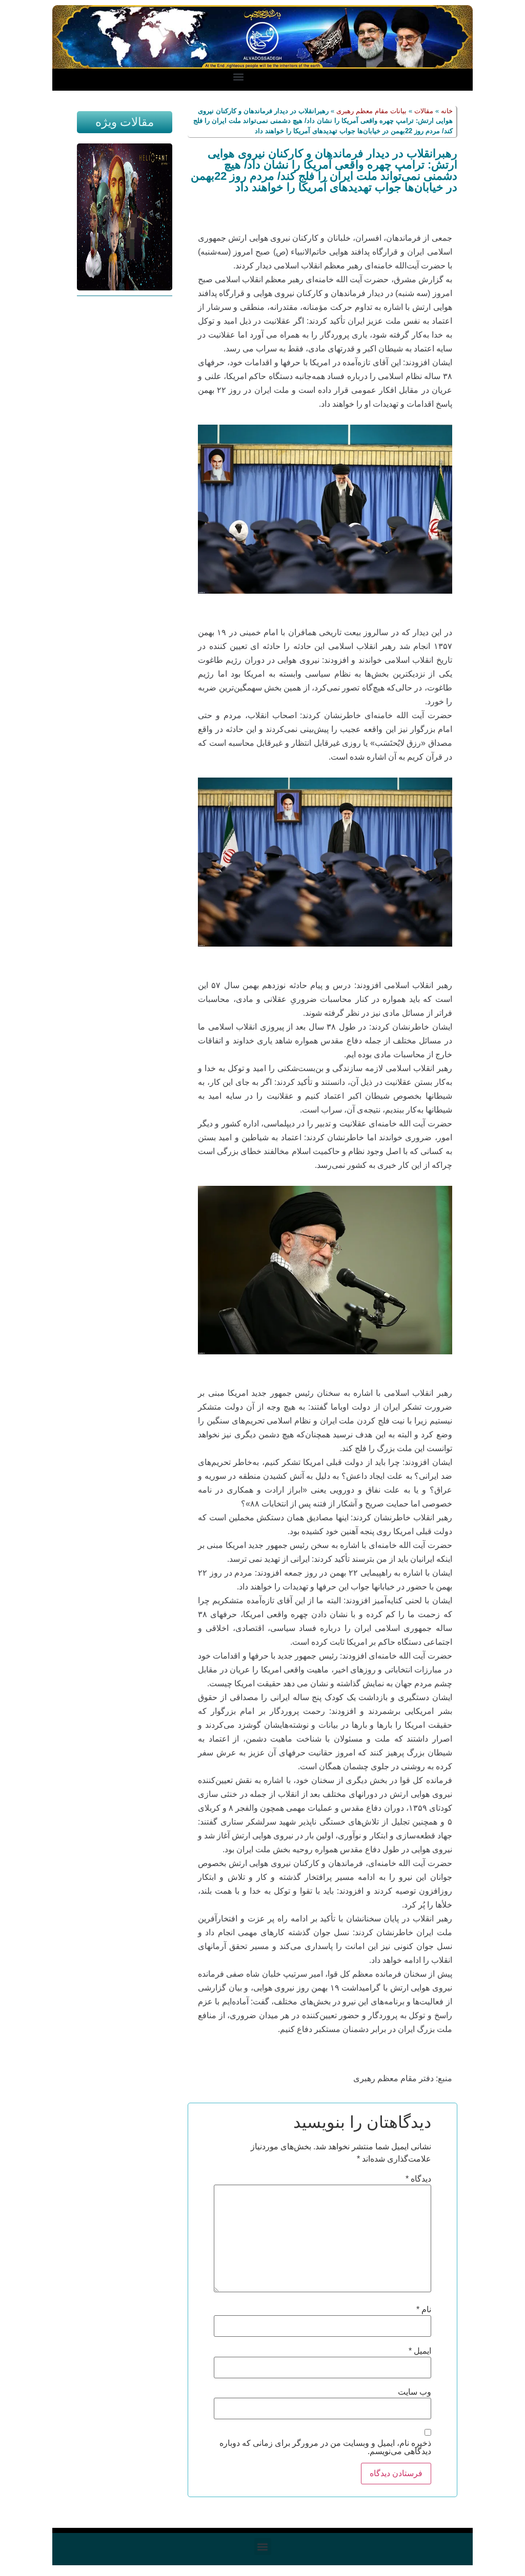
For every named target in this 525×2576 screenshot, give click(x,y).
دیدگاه (418, 2179)
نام (424, 2310)
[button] (239, 77)
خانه (447, 111)
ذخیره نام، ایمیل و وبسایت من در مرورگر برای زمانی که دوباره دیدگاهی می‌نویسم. (325, 2447)
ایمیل (420, 2351)
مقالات (424, 111)
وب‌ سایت (415, 2392)
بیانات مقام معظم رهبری (371, 111)
